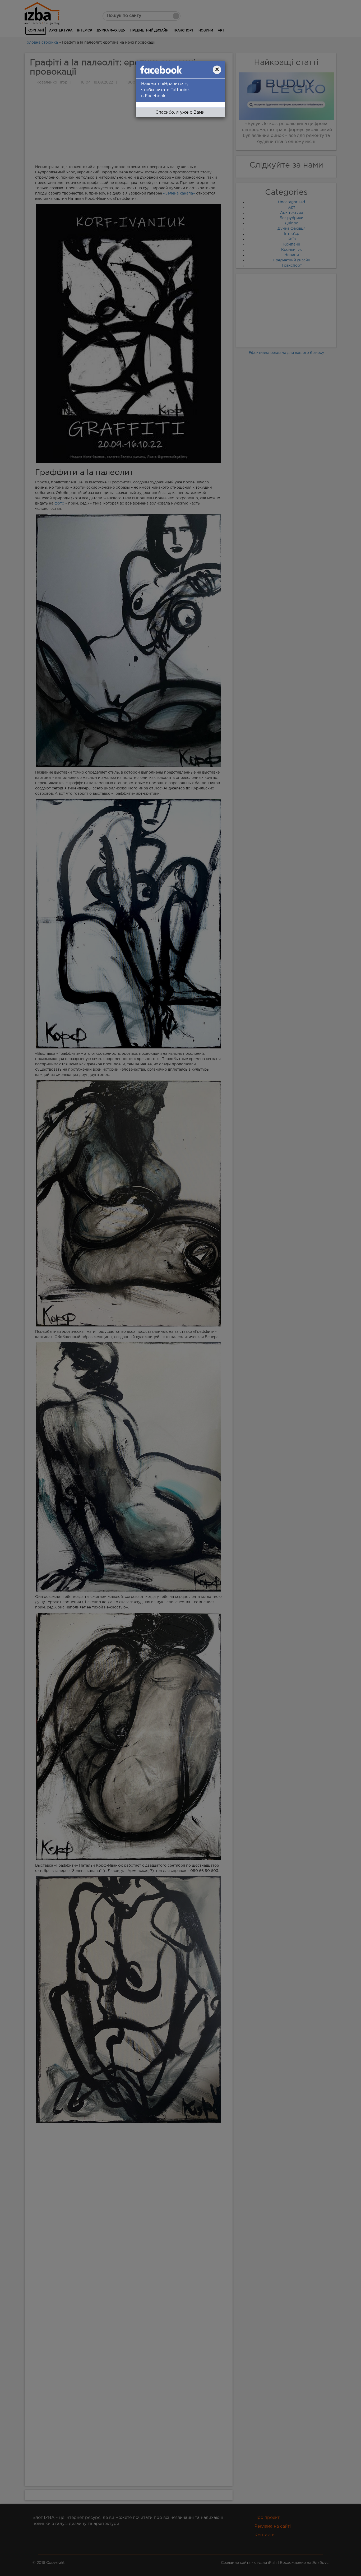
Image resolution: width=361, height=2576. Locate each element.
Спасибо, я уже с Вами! (181, 112)
